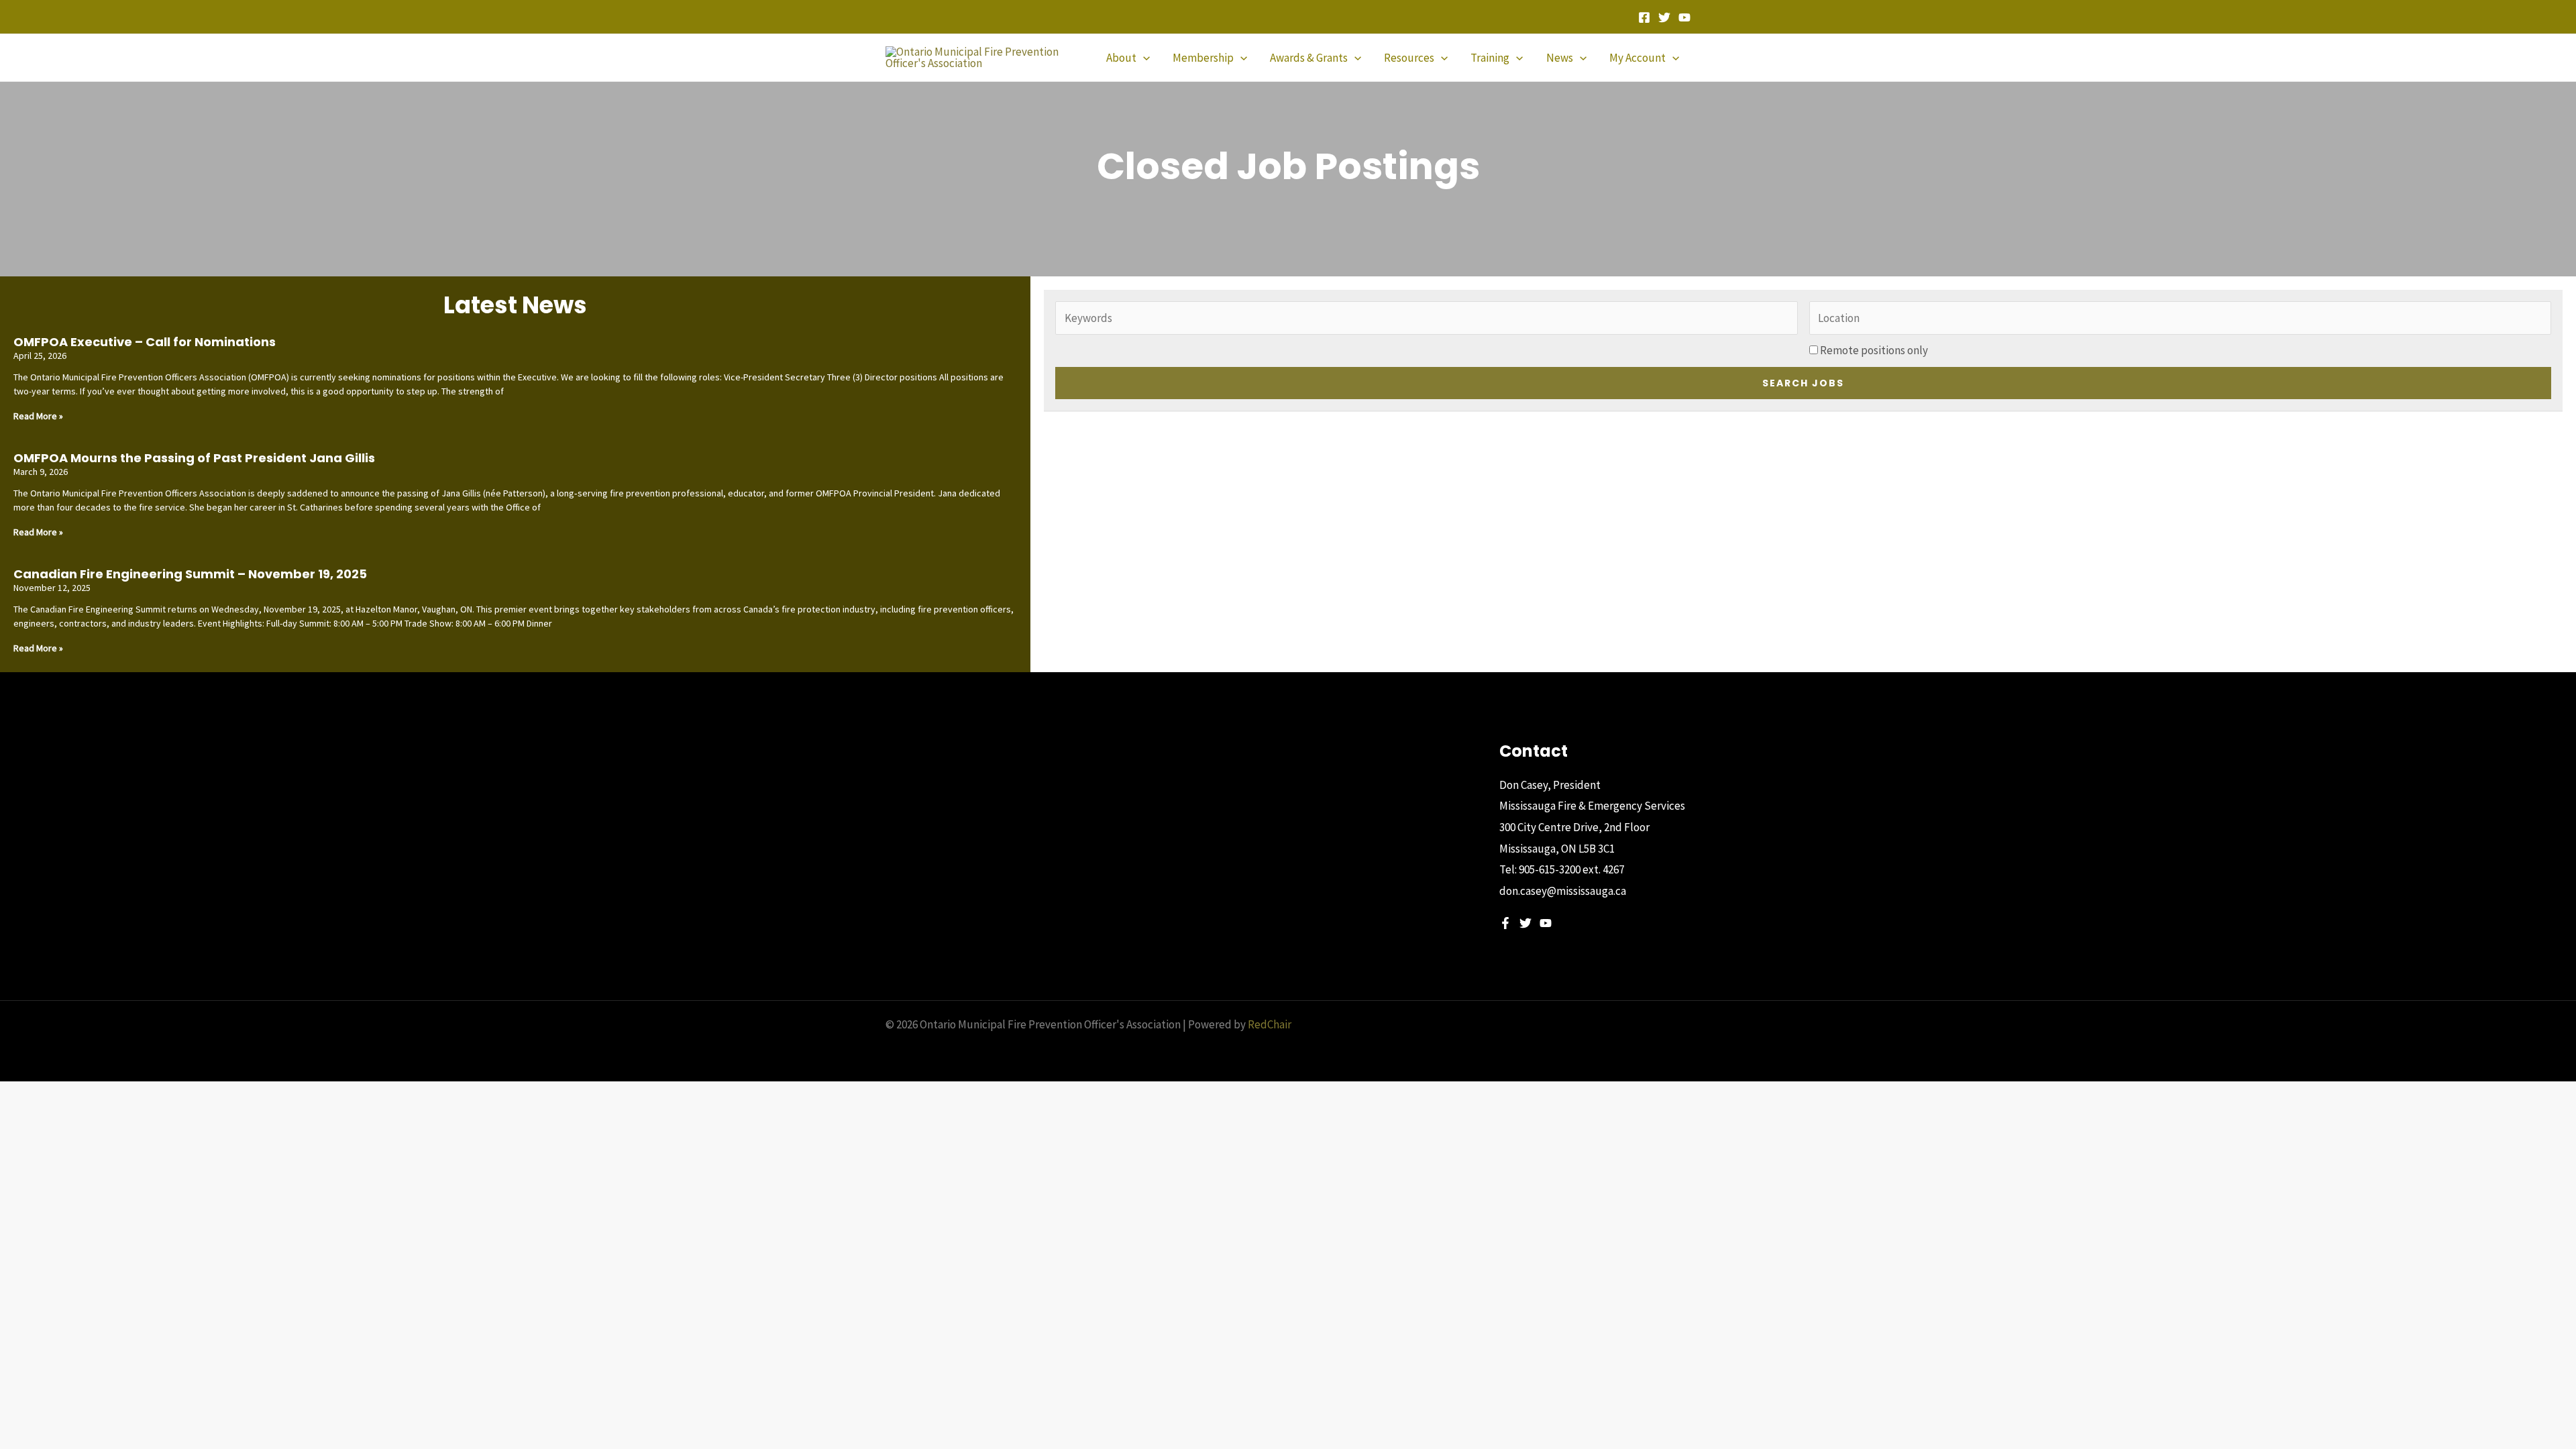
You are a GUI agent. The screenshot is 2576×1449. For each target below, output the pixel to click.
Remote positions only (1874, 350)
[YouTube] (1684, 17)
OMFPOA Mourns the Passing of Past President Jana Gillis (194, 458)
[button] (1143, 58)
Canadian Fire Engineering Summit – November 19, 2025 (190, 574)
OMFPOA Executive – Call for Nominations (145, 342)
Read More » (38, 416)
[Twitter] (1664, 17)
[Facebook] (1644, 17)
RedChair (1270, 1024)
